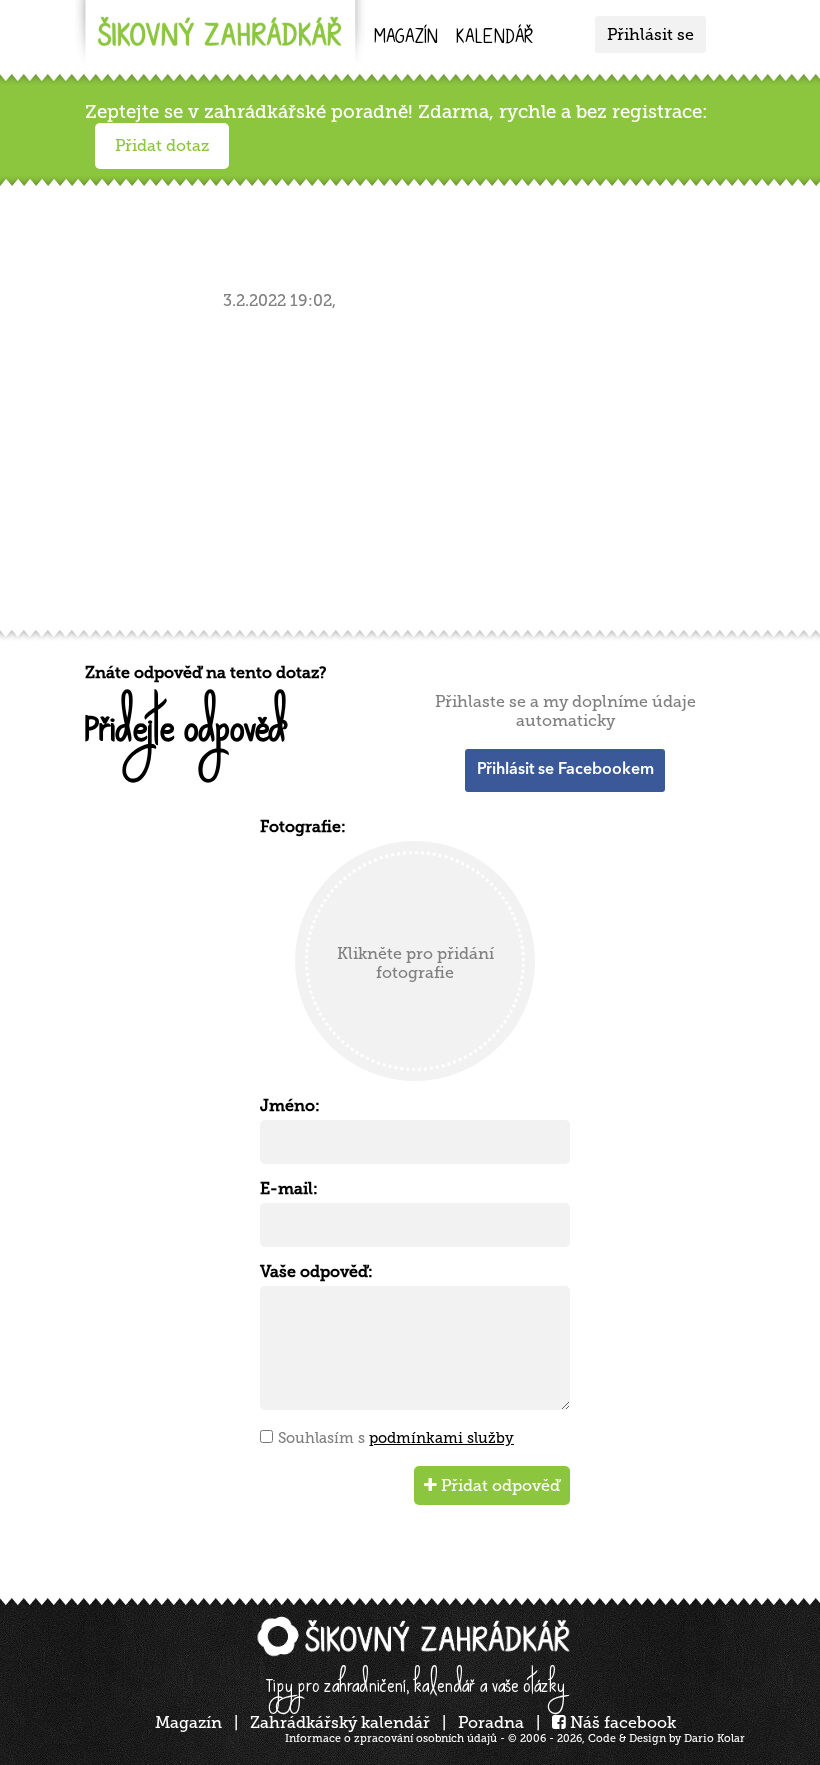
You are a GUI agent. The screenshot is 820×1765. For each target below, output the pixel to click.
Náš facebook (621, 1722)
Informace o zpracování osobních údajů (391, 1738)
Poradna (491, 1722)
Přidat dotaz (162, 145)
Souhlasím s (396, 1438)
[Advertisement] (415, 466)
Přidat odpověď (498, 1485)
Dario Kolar (714, 1738)
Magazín (406, 38)
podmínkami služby (441, 1438)
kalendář (494, 38)
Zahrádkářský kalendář (340, 1722)
